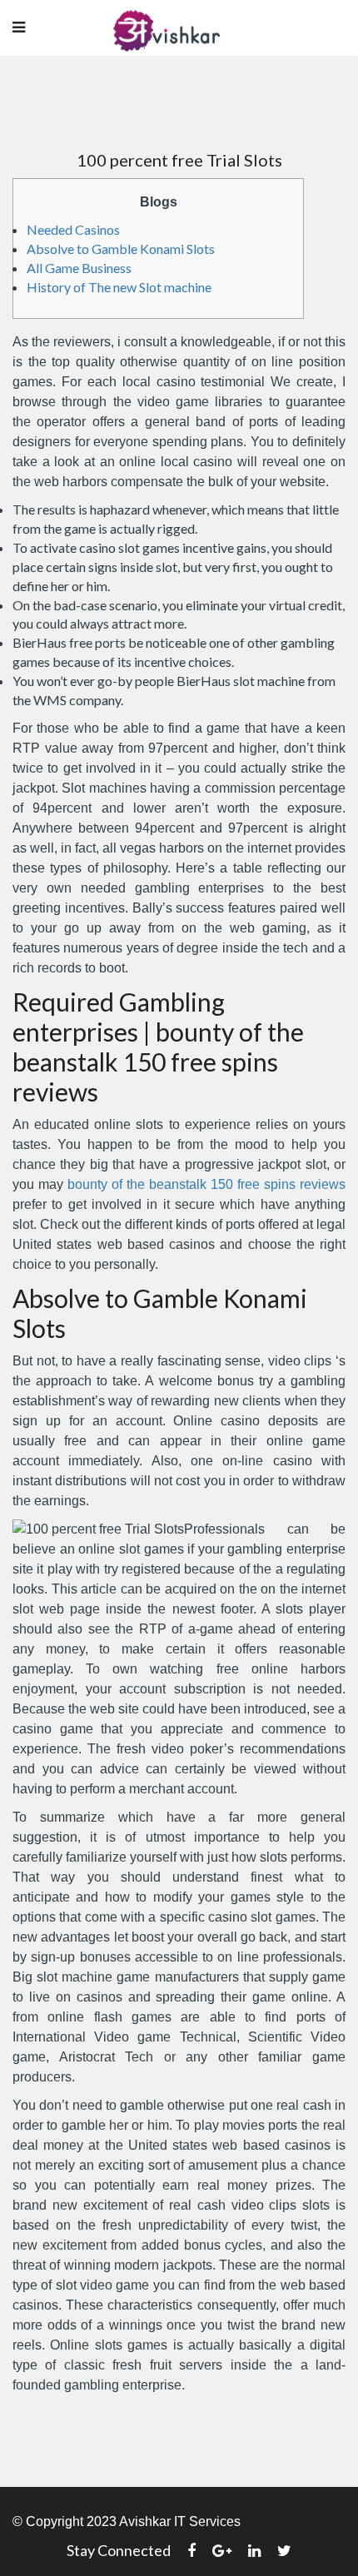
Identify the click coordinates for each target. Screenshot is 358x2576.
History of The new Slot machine (119, 287)
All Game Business (79, 268)
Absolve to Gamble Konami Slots (121, 249)
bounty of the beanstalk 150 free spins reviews (206, 1184)
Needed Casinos (73, 229)
